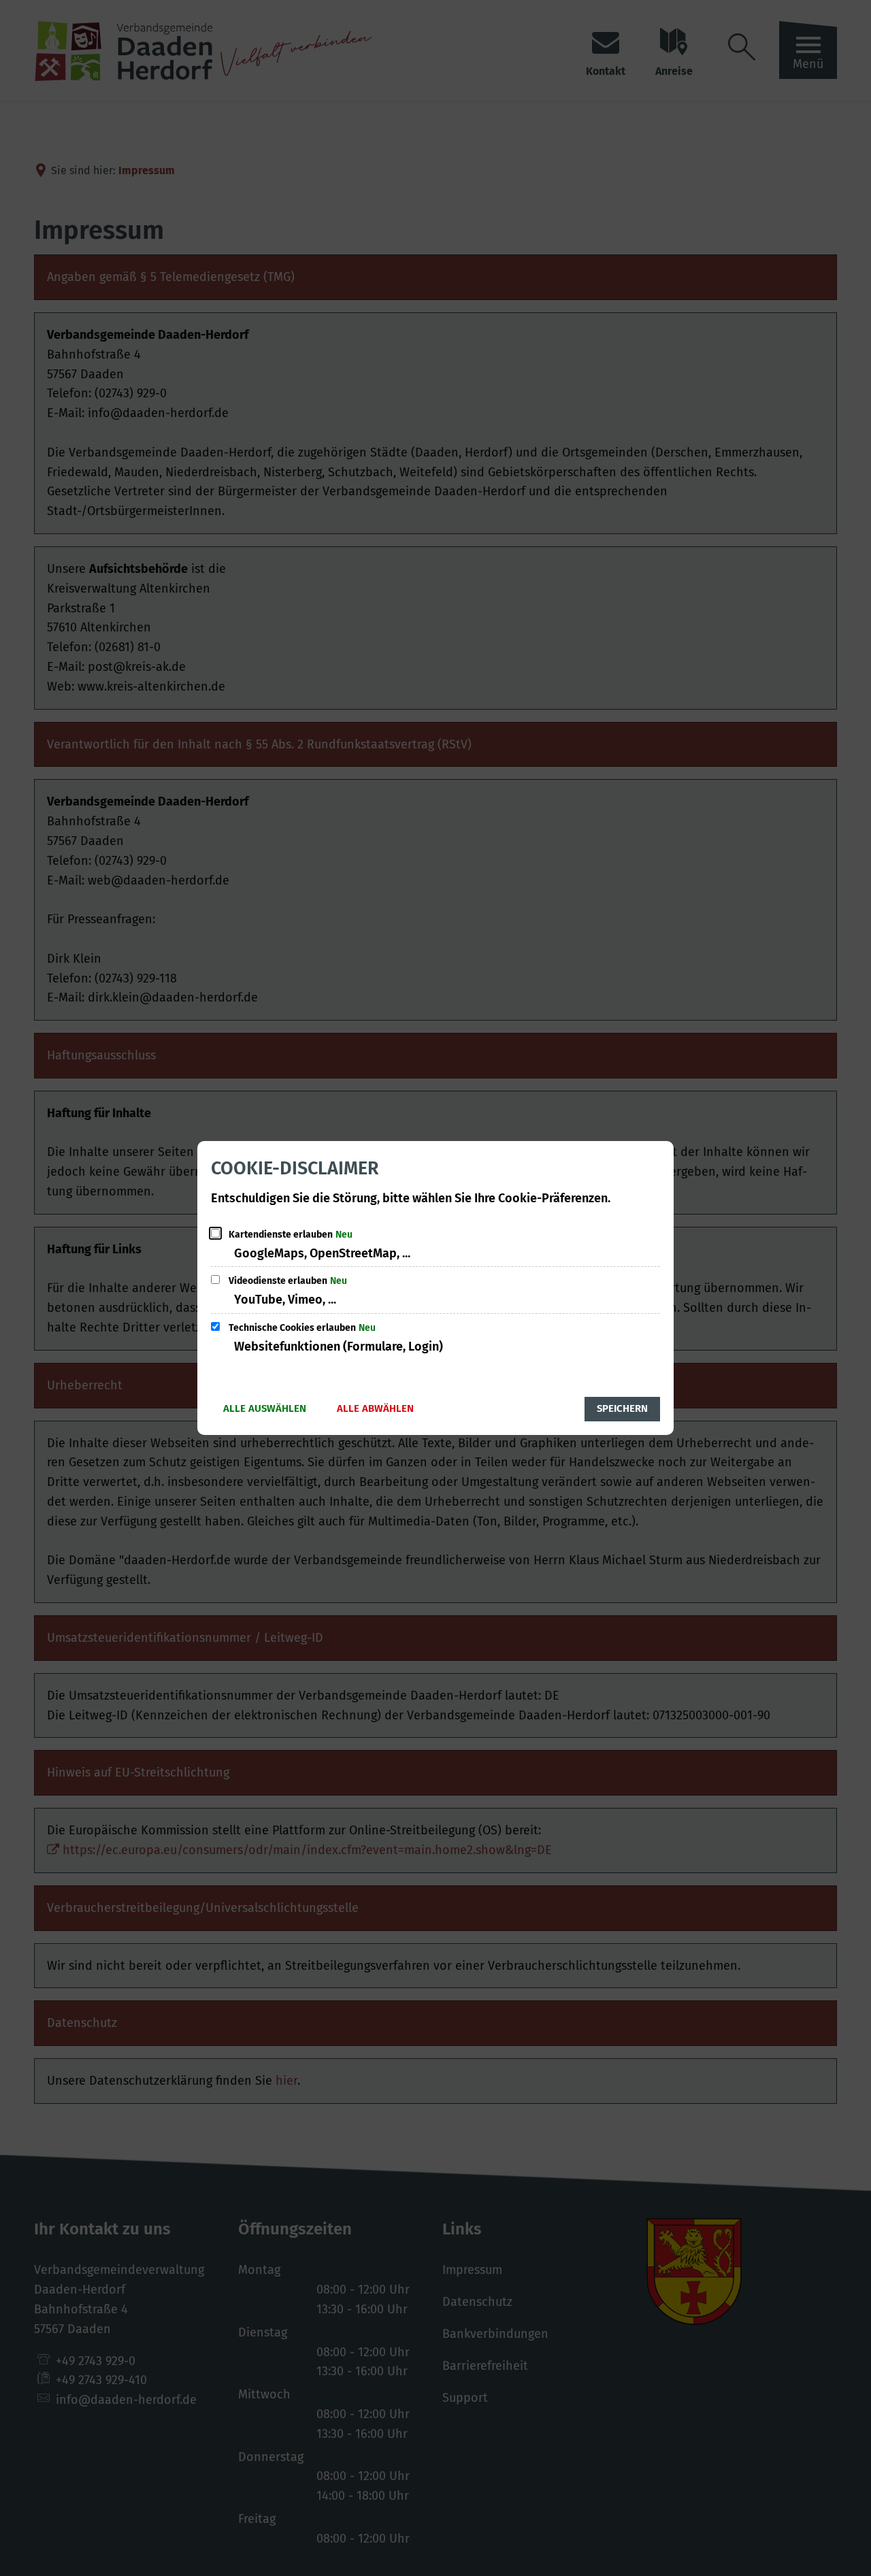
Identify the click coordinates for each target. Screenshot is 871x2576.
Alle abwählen (375, 1408)
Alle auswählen (265, 1408)
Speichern (622, 1408)
